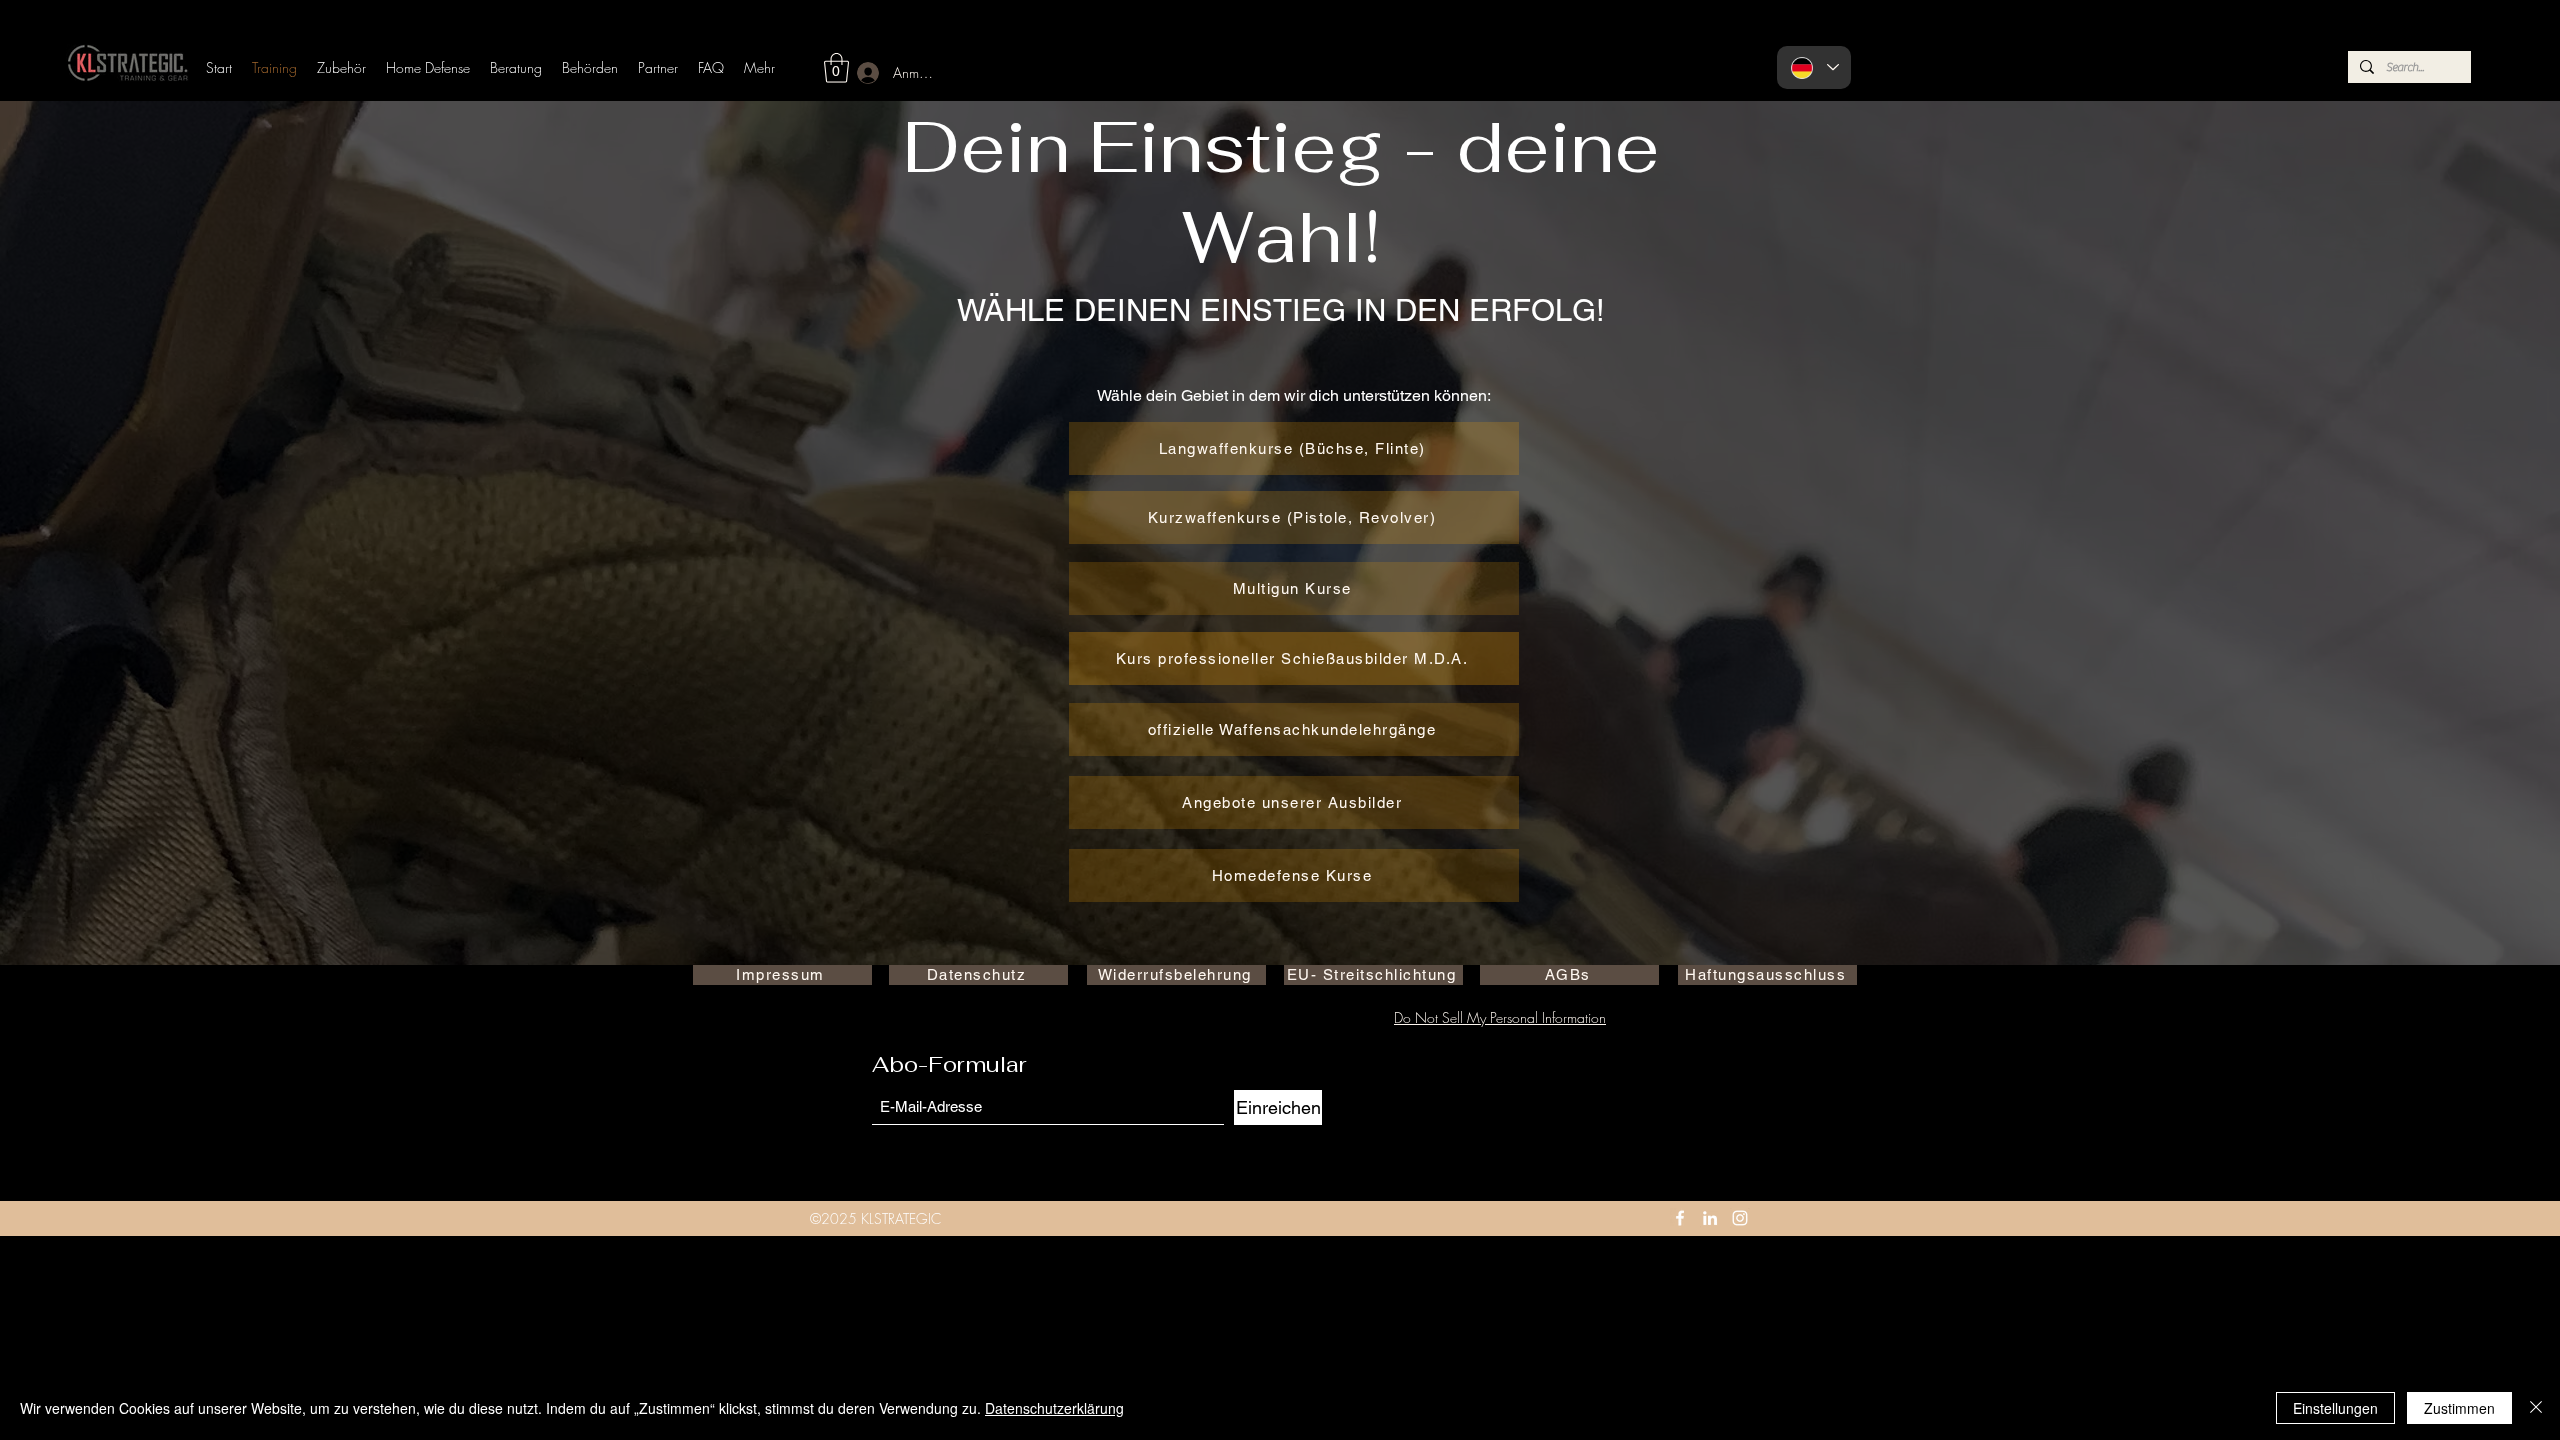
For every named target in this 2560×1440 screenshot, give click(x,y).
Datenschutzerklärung (1054, 1408)
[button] (836, 68)
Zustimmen (2459, 1408)
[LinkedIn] (1710, 1218)
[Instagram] (1740, 1218)
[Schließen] (2536, 1408)
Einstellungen (2335, 1408)
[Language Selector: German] (1814, 67)
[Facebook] (1680, 1218)
